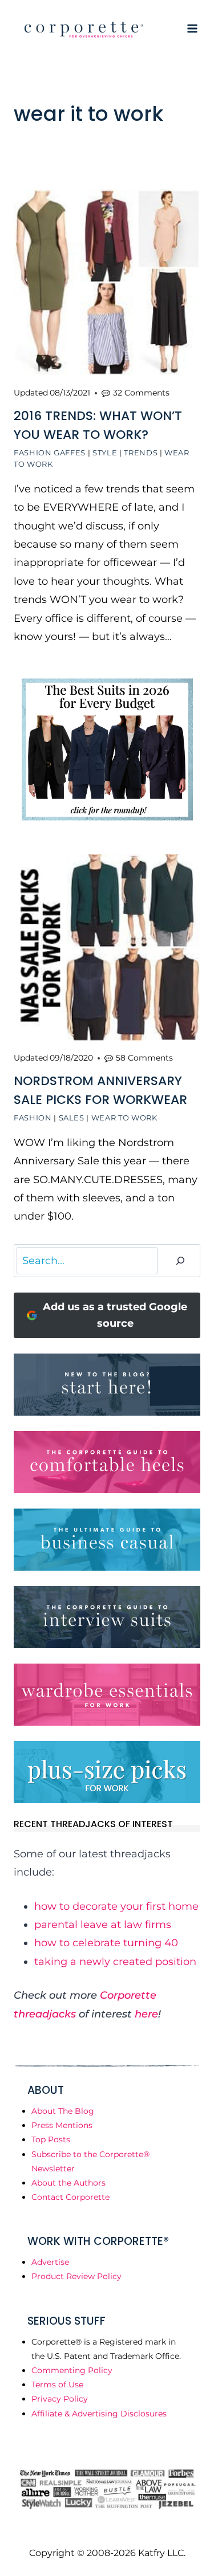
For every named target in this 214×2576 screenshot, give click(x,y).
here (146, 2014)
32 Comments (141, 393)
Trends (141, 453)
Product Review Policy (76, 2276)
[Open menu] (192, 28)
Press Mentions (62, 2125)
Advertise (50, 2262)
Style (105, 453)
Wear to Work (124, 1118)
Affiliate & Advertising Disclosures (99, 2414)
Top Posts (51, 2139)
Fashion (33, 1118)
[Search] (180, 1261)
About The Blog (63, 2111)
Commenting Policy (72, 2370)
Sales (72, 1118)
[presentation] (107, 282)
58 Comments (144, 1058)
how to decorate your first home (116, 1906)
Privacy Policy (60, 2399)
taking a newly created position (115, 1962)
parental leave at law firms (103, 1925)
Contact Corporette (70, 2197)
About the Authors (68, 2183)
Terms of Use (57, 2385)
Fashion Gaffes (50, 453)
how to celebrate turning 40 (106, 1943)
